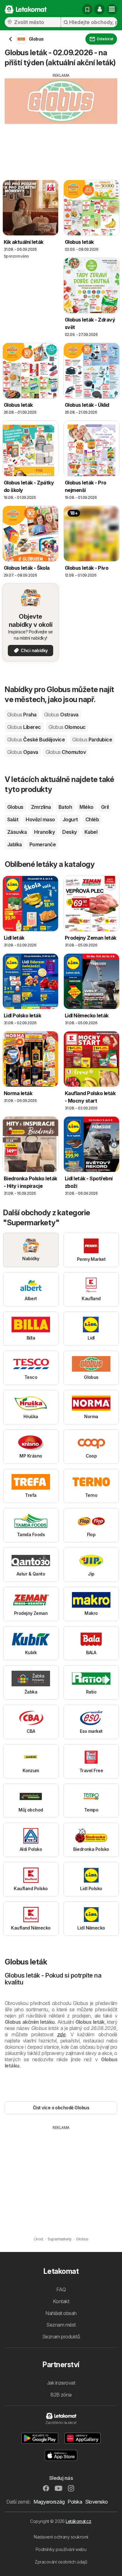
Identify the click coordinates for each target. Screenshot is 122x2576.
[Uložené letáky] (87, 9)
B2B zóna (61, 2395)
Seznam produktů (61, 2337)
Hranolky (44, 832)
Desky (69, 832)
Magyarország (49, 2502)
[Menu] (112, 9)
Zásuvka (17, 832)
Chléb (92, 819)
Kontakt (61, 2301)
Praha (22, 715)
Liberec (24, 727)
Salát (13, 819)
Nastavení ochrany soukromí (61, 2537)
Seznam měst (61, 2325)
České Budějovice (36, 740)
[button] (99, 9)
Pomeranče (43, 844)
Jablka (15, 844)
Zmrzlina (41, 807)
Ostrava (61, 715)
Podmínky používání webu (61, 2549)
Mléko (86, 807)
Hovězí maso (40, 819)
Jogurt (70, 819)
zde (61, 2034)
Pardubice (92, 740)
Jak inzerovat (61, 2383)
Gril (105, 807)
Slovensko (96, 2502)
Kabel (91, 832)
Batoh (65, 807)
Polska (75, 2502)
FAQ (61, 2289)
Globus (15, 807)
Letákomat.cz (78, 2521)
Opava (23, 752)
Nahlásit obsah (61, 2313)
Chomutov (66, 752)
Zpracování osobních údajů (61, 2562)
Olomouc (67, 727)
